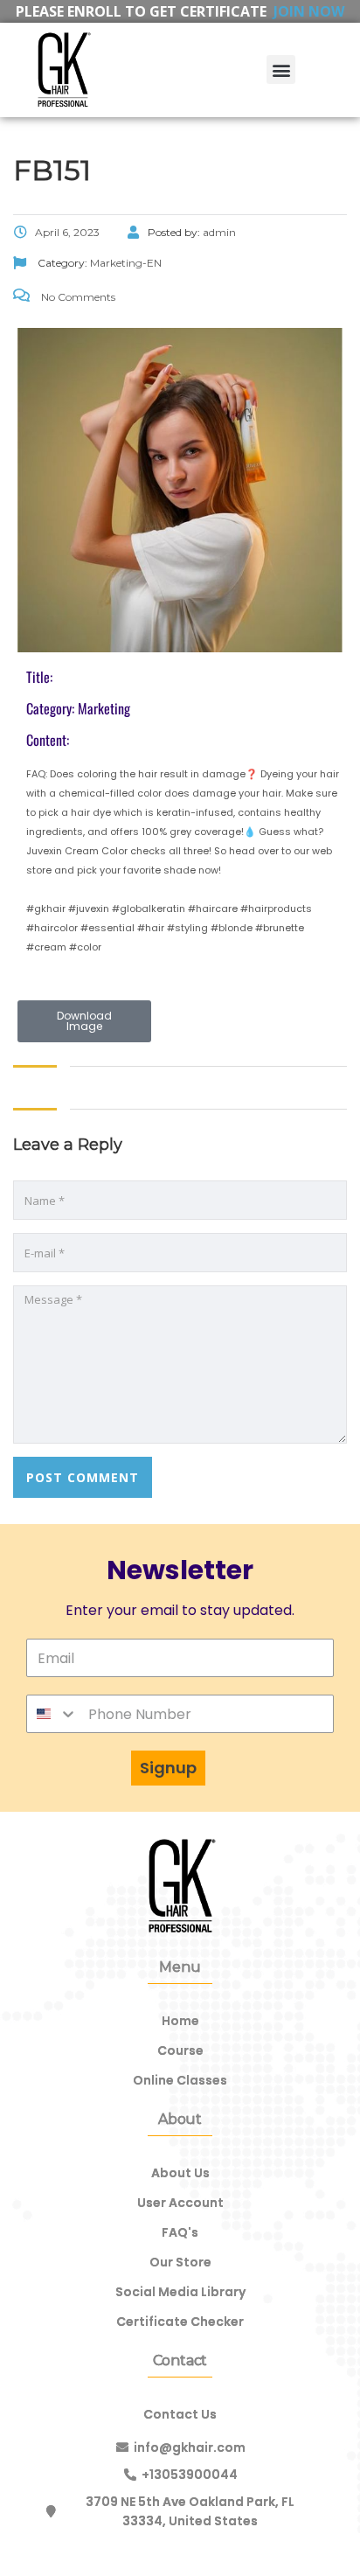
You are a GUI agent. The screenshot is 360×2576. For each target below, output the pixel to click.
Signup (168, 1768)
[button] (281, 70)
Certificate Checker (180, 2322)
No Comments (77, 297)
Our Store (180, 2262)
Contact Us (180, 2414)
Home (180, 2021)
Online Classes (180, 2080)
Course (180, 2050)
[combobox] (52, 1714)
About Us (180, 2173)
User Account (180, 2203)
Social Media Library (180, 2292)
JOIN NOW (309, 11)
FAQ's (180, 2232)
